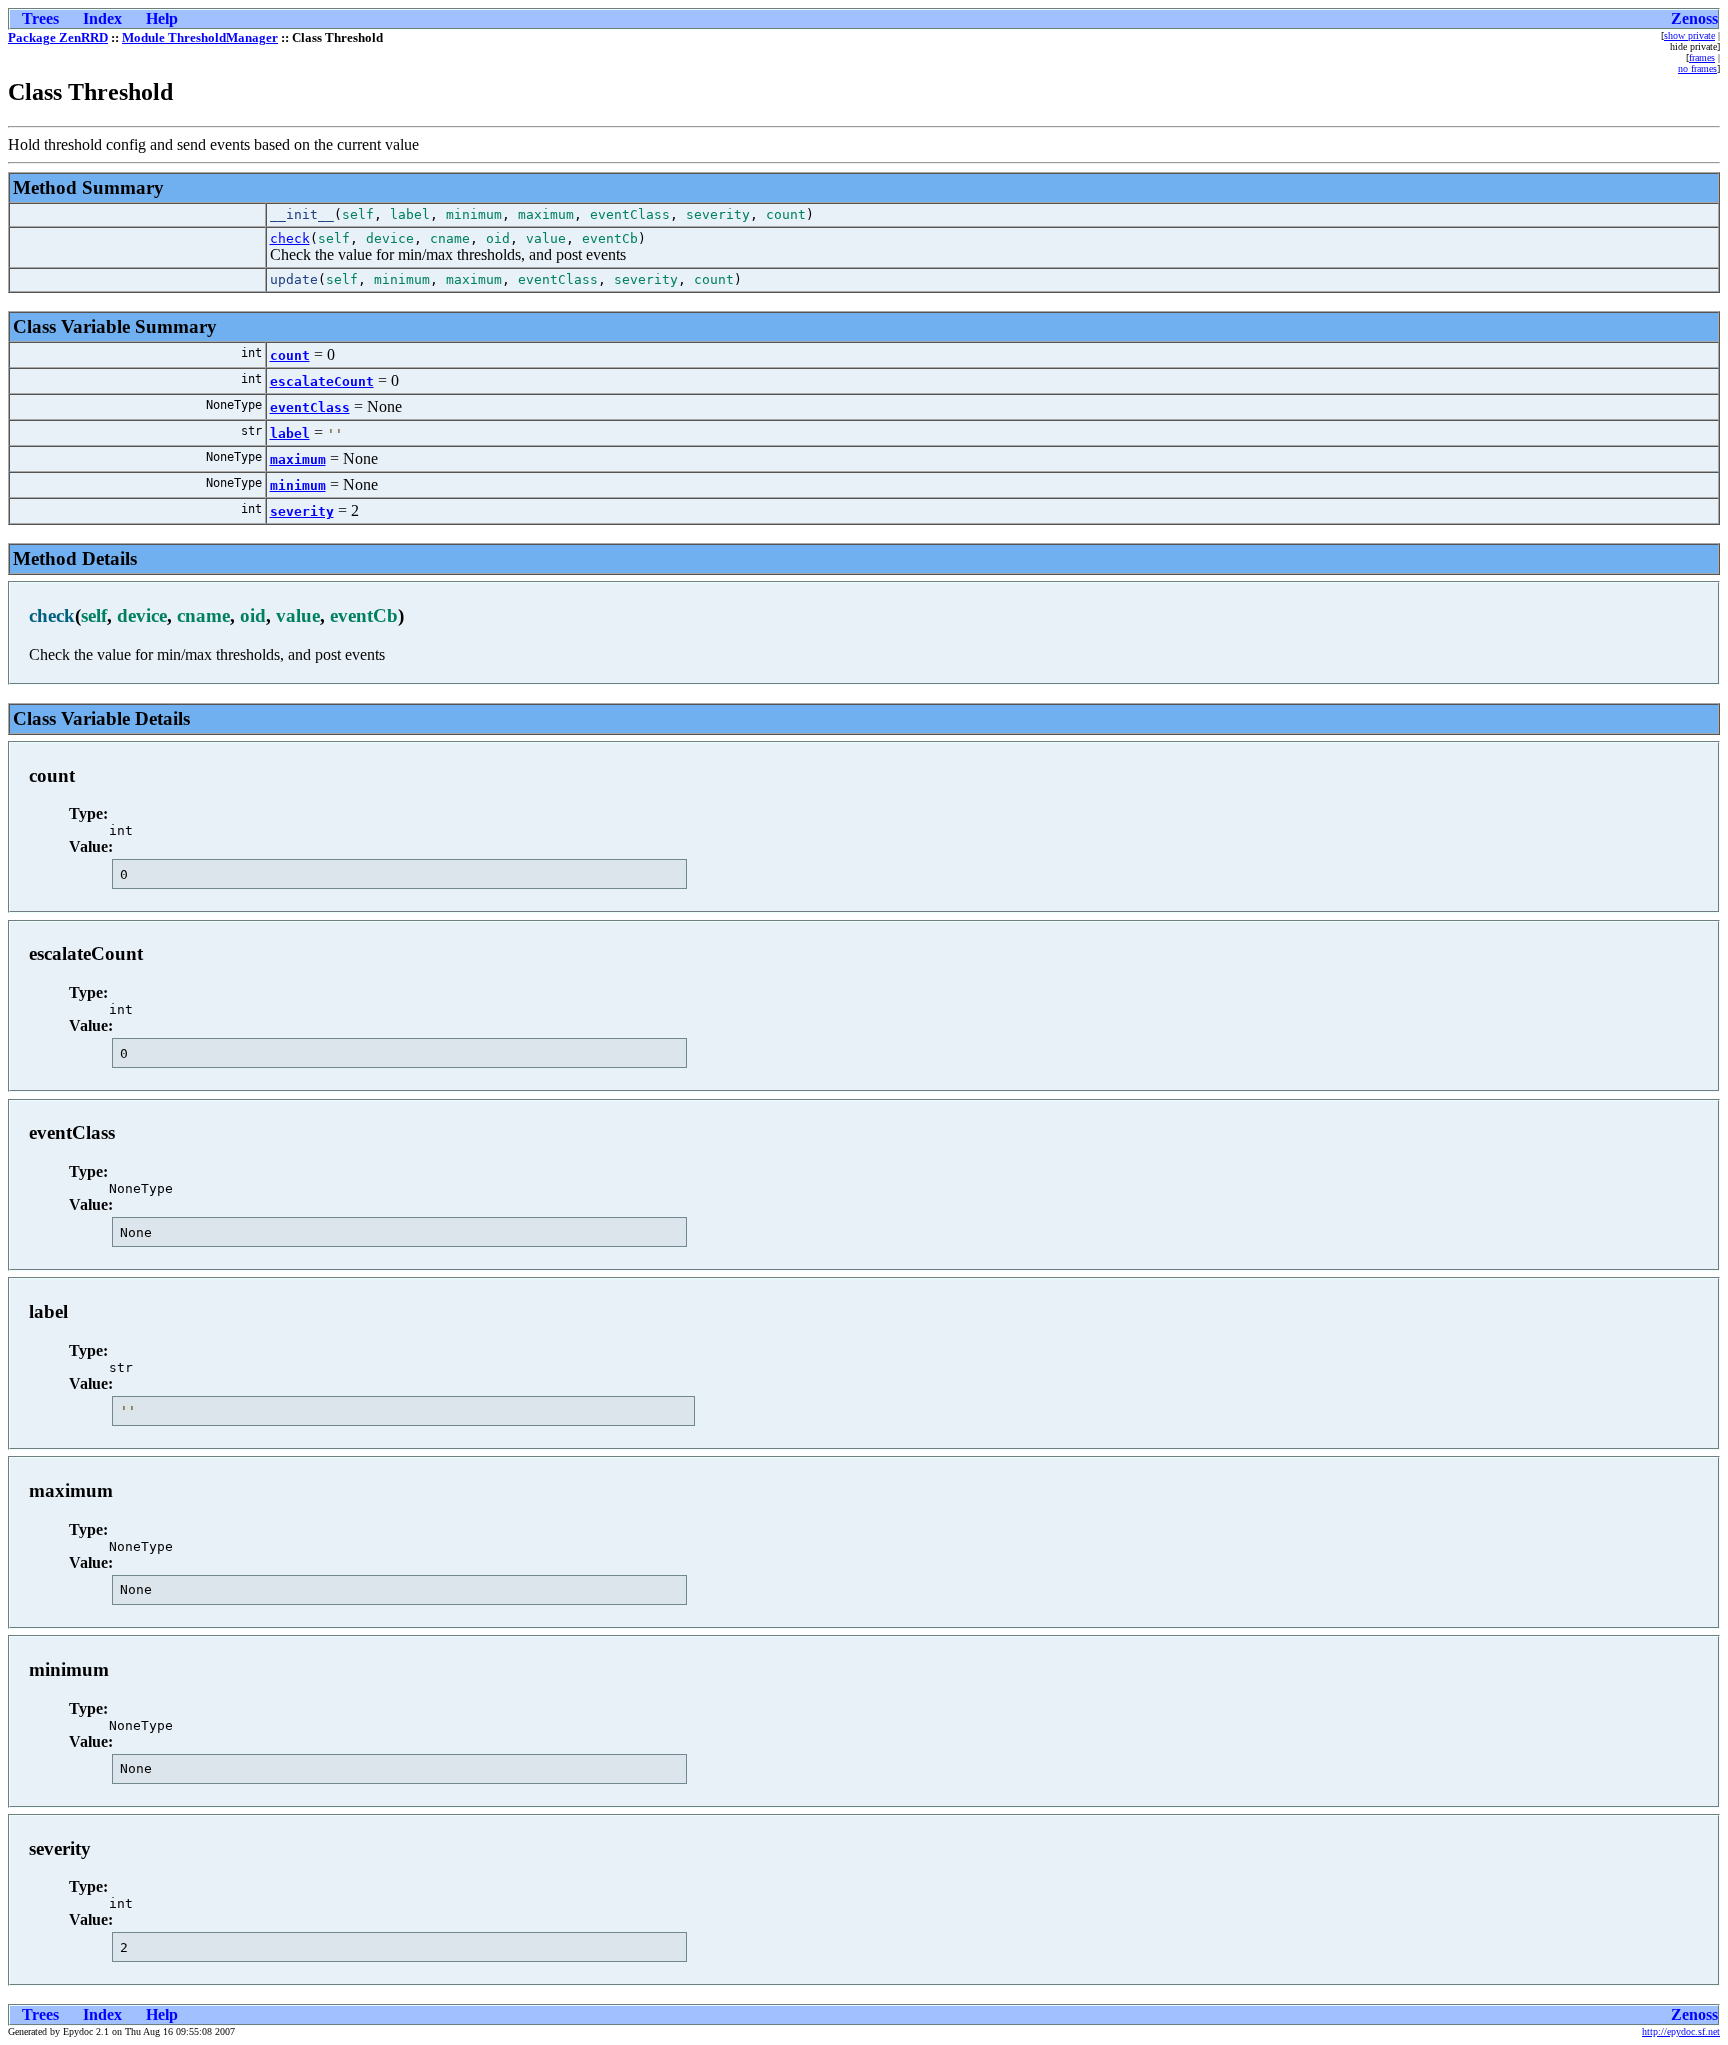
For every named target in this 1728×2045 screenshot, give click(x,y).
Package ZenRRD (58, 37)
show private (1689, 35)
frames (1702, 57)
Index (102, 18)
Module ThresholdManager (200, 37)
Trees (40, 18)
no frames (1697, 68)
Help (162, 18)
